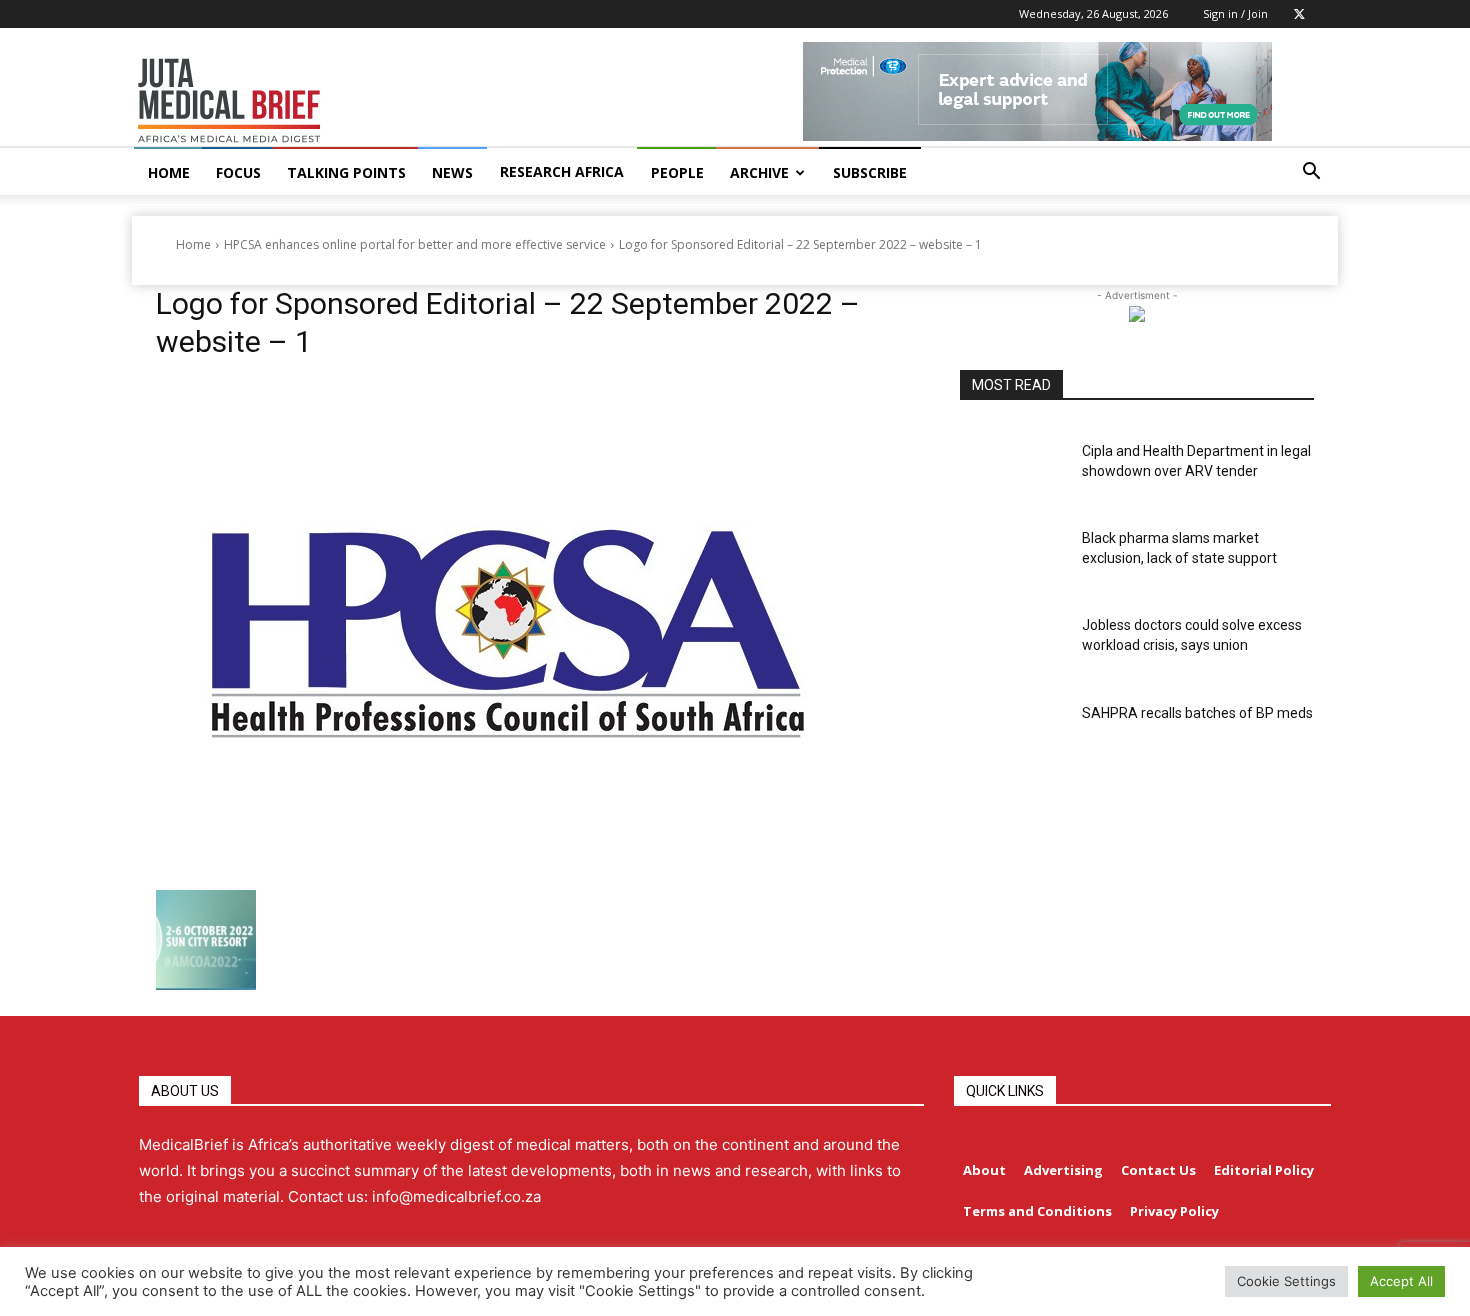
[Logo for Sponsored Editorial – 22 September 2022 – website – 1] (534, 630)
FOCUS (238, 172)
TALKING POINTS (346, 172)
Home (193, 244)
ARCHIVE (759, 172)
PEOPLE (677, 172)
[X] (1299, 14)
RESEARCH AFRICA (562, 171)
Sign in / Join (1235, 13)
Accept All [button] (1401, 1281)
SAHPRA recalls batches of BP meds (1197, 713)
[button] (1311, 173)
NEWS (452, 172)
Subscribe (870, 172)
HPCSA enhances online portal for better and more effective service (415, 244)
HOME (169, 172)
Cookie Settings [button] (1286, 1281)
